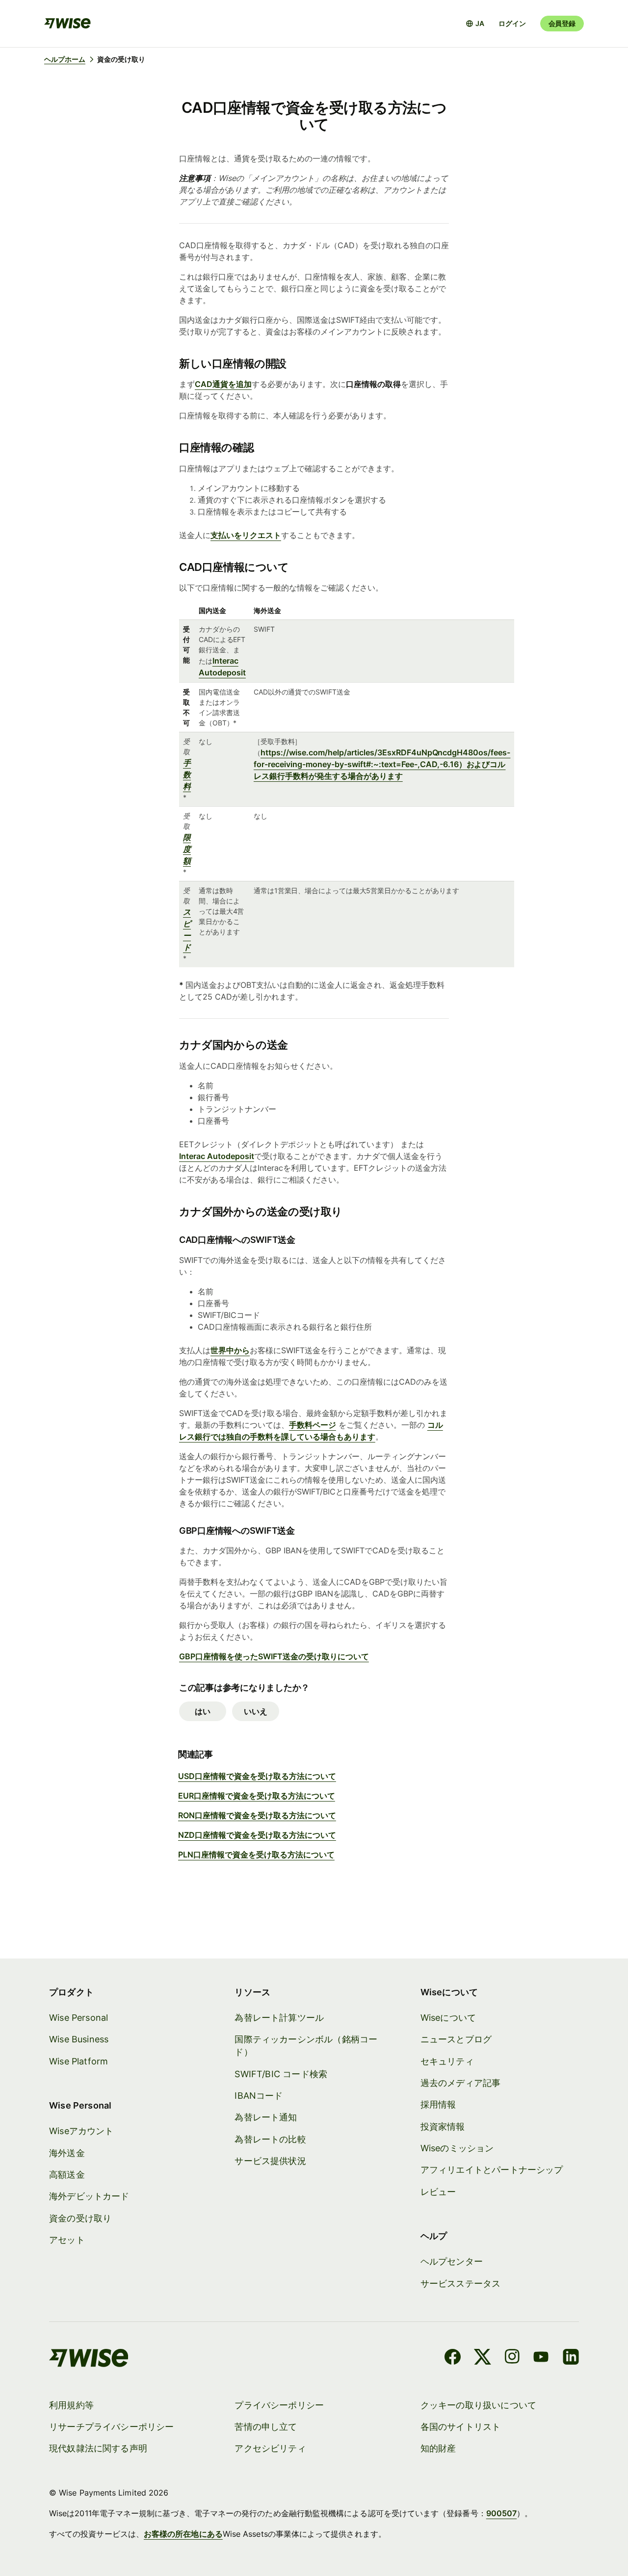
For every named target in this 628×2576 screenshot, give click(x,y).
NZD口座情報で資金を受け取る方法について (257, 1835)
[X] (483, 2358)
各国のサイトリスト (461, 2427)
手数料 (187, 774)
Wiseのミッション (457, 2148)
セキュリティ (447, 2061)
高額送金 (67, 2175)
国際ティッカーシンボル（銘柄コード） (306, 2046)
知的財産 (438, 2448)
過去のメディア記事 (461, 2083)
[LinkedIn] (571, 2358)
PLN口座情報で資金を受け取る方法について (256, 1855)
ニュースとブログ (456, 2039)
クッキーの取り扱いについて (478, 2405)
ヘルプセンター (452, 2261)
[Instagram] (512, 2358)
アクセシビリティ (270, 2448)
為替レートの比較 (270, 2139)
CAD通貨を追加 (223, 384)
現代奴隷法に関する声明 (98, 2448)
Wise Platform (78, 2061)
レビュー (438, 2192)
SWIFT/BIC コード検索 (281, 2074)
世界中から (230, 1350)
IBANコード (259, 2096)
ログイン (512, 23)
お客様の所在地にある (183, 2534)
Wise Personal (78, 2018)
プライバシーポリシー (279, 2405)
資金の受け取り (80, 2218)
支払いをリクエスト (246, 535)
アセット (67, 2240)
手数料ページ (313, 1425)
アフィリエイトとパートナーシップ (492, 2170)
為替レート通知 (266, 2117)
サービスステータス (461, 2283)
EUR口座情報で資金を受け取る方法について (257, 1796)
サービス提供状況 (270, 2161)
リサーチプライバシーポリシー (112, 2427)
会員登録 (562, 23)
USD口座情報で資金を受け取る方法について (257, 1776)
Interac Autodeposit (217, 1156)
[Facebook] (453, 2358)
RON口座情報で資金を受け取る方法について (257, 1815)
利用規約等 (71, 2405)
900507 (501, 2513)
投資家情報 (443, 2126)
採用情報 (438, 2104)
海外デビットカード (89, 2196)
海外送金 (67, 2153)
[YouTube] (541, 2358)
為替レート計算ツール (279, 2018)
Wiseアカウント (81, 2131)
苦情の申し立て (266, 2427)
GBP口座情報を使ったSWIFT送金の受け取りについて (274, 1656)
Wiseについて (448, 2018)
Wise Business (79, 2039)
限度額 (187, 849)
